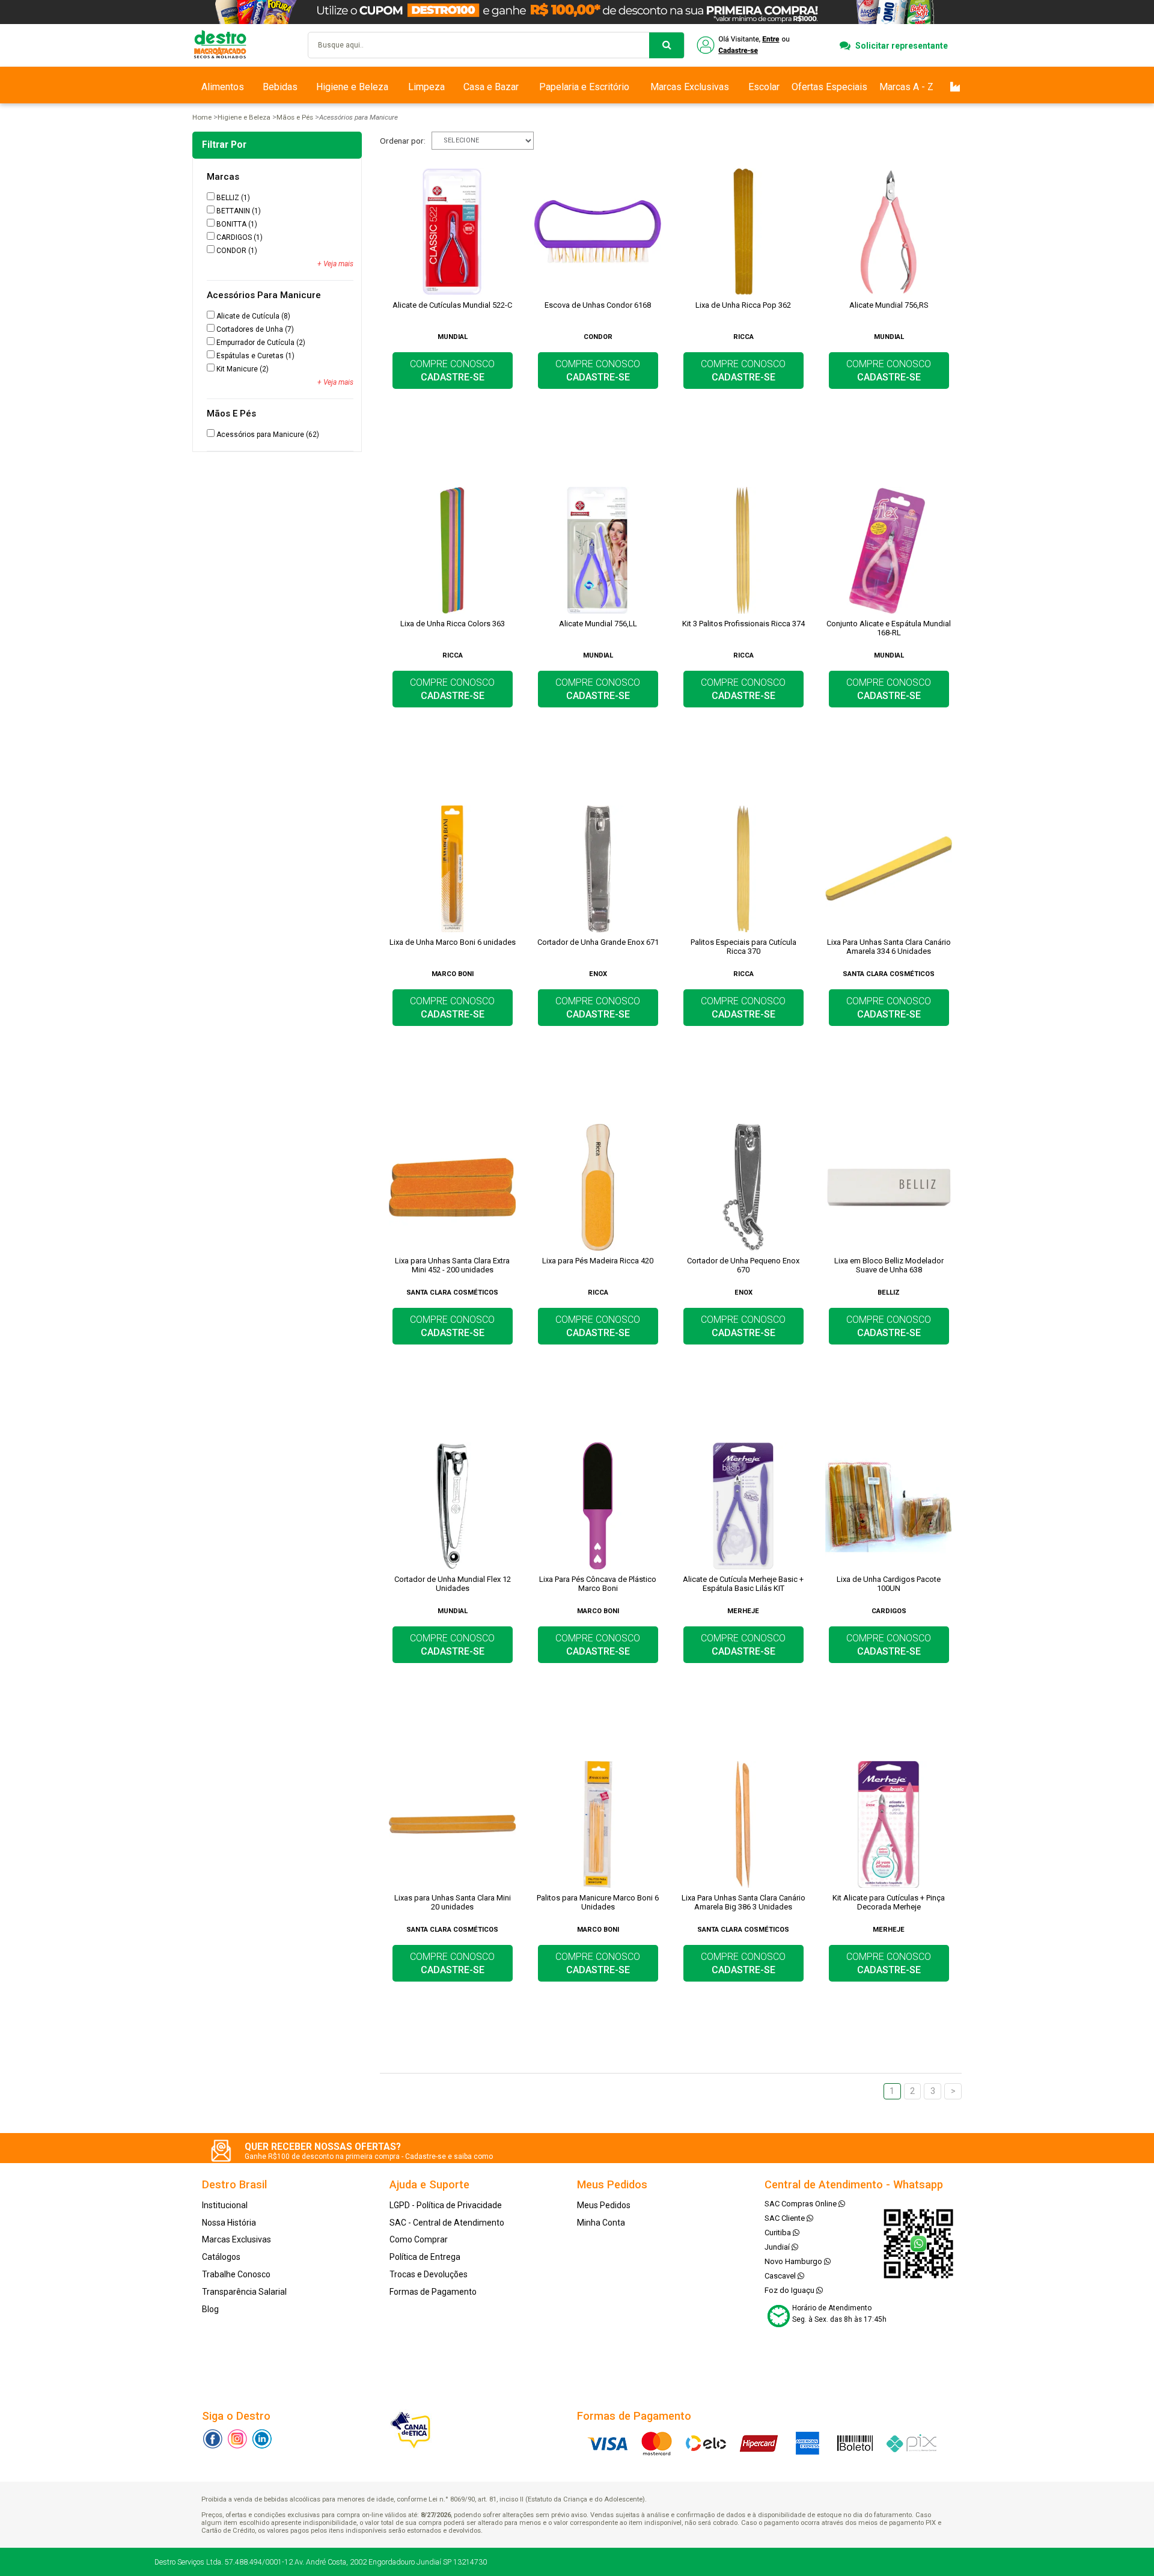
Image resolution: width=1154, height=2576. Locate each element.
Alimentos (223, 87)
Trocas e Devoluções (429, 2274)
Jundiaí (778, 2247)
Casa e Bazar (491, 87)
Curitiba (779, 2233)
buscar (667, 45)
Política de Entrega (425, 2257)
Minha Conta (601, 2223)
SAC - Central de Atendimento (447, 2223)
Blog (210, 2309)
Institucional (225, 2205)
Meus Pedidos (604, 2205)
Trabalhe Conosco (236, 2274)
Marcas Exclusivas (690, 87)
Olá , (744, 45)
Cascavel (781, 2276)
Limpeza (426, 87)
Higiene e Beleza (352, 87)
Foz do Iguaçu (790, 2290)
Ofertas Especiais (829, 87)
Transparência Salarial (244, 2292)
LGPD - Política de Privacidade (446, 2205)
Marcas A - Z (906, 87)
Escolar (764, 87)
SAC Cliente (786, 2218)
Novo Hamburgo (794, 2261)
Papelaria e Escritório (584, 87)
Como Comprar (419, 2239)
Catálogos (221, 2257)
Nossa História (229, 2223)
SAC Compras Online (801, 2204)
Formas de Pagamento (433, 2292)
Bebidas (280, 87)
